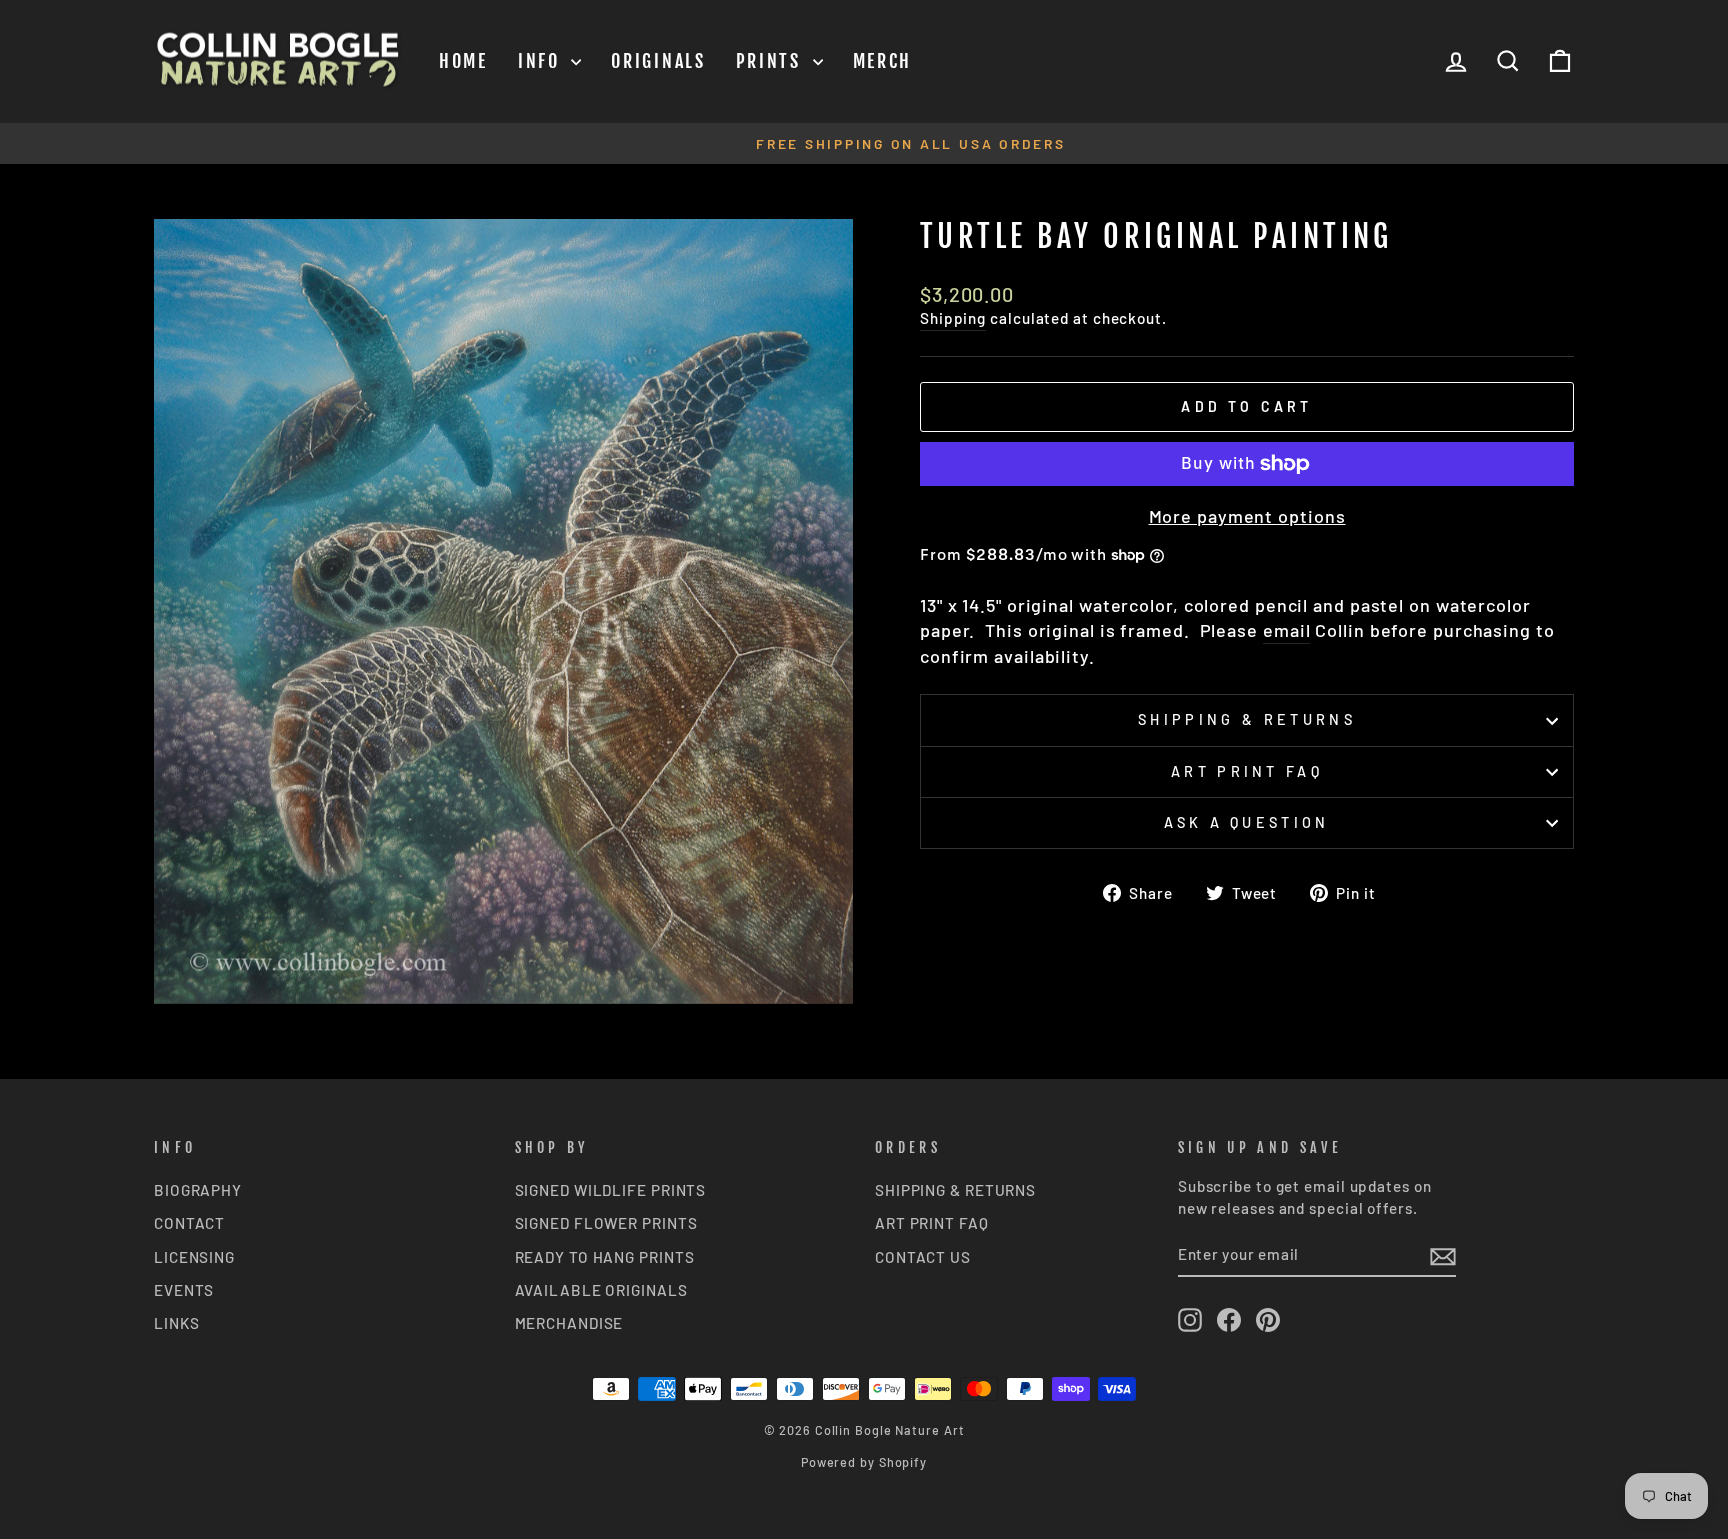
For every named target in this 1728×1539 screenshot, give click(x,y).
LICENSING (194, 1257)
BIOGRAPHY (198, 1190)
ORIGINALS (658, 61)
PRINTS (772, 61)
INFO (542, 61)
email (1287, 630)
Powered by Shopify (864, 1462)
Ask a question (1246, 822)
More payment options (1247, 516)
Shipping (953, 318)
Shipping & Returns (1247, 719)
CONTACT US (923, 1257)
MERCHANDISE (569, 1323)
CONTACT (189, 1223)
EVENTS (184, 1290)
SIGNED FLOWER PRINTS (606, 1223)
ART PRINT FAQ (932, 1223)
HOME (463, 61)
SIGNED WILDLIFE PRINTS (611, 1190)
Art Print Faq (1247, 771)
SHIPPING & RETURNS (955, 1190)
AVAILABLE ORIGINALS (601, 1290)
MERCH (883, 61)
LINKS (177, 1323)
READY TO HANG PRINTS (605, 1257)
